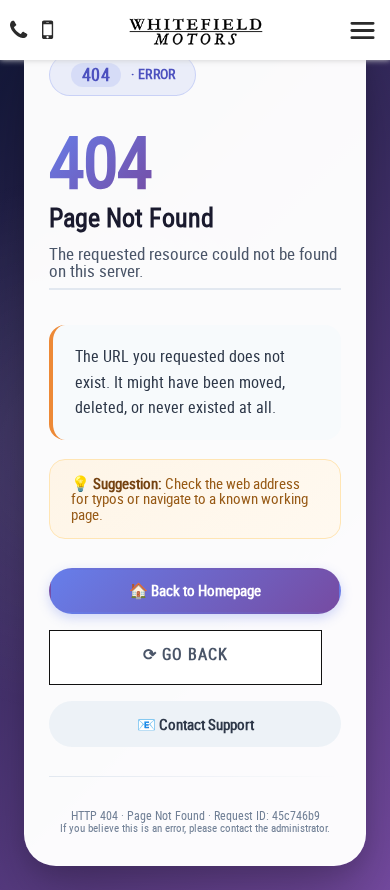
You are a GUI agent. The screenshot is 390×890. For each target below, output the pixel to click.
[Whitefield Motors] (195, 25)
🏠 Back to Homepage (195, 590)
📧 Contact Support (195, 724)
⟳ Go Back (185, 654)
